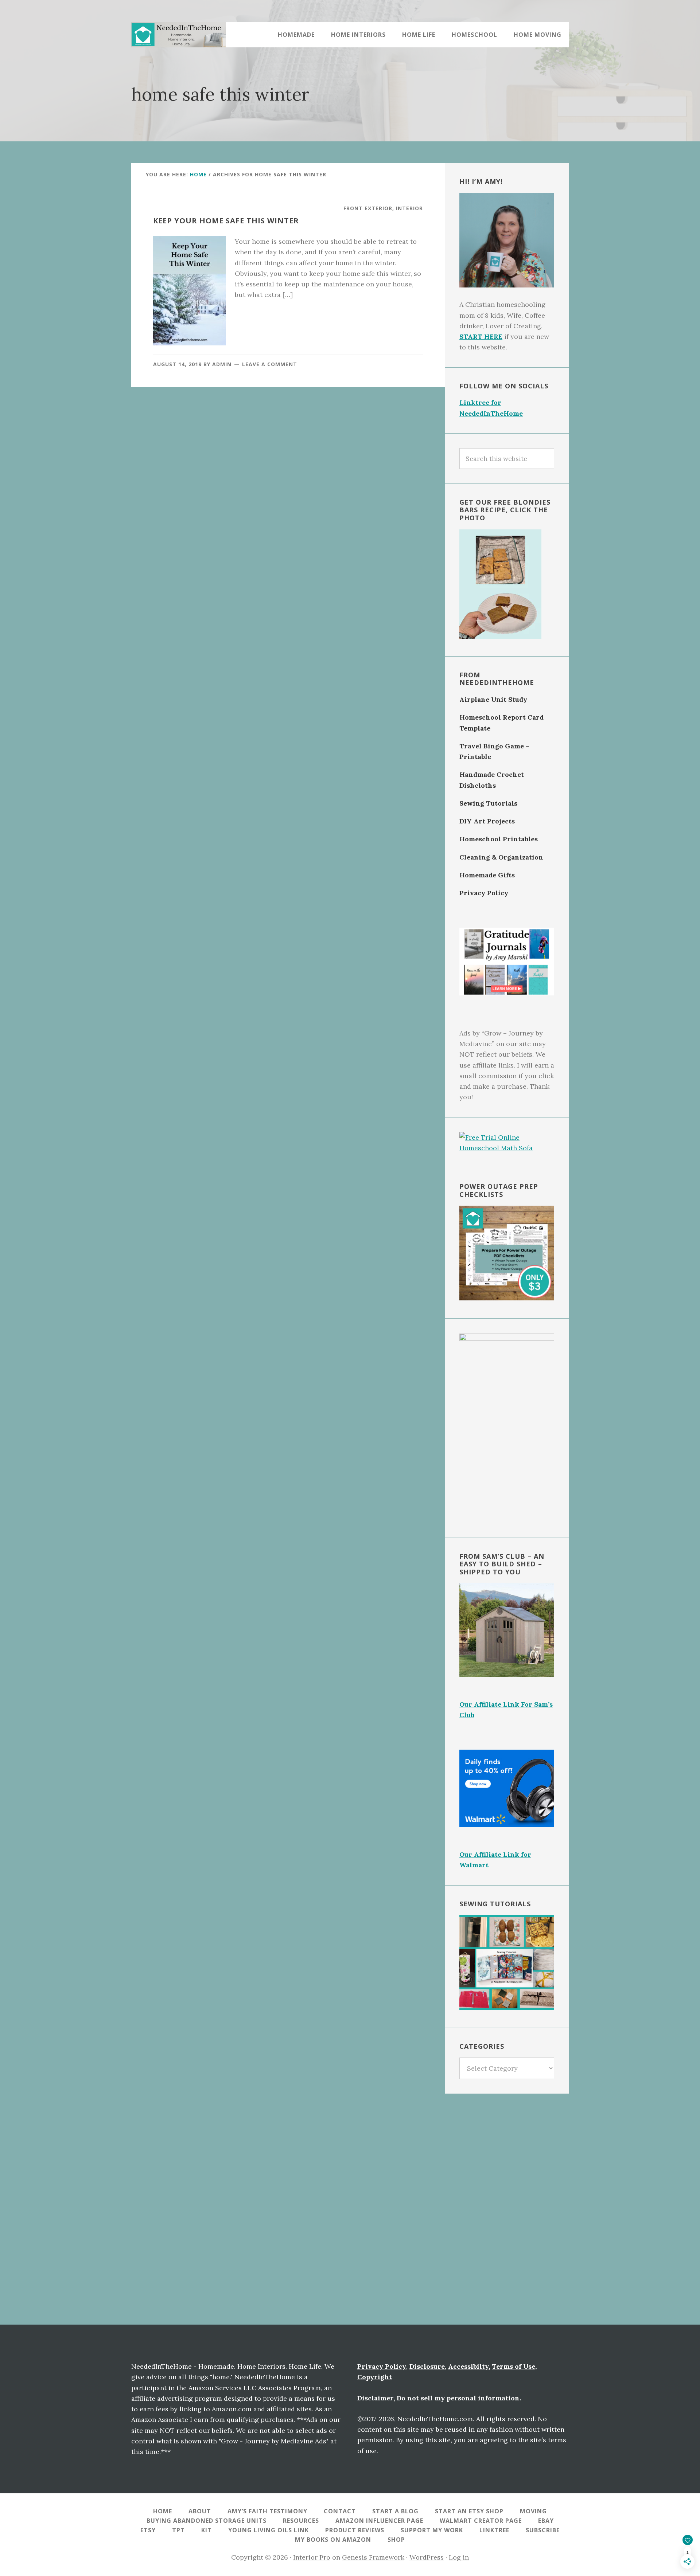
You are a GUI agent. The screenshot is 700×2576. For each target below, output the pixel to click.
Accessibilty (468, 2366)
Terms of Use (514, 2366)
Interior (409, 208)
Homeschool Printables (499, 839)
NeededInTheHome (179, 35)
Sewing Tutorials (488, 803)
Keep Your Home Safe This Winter (226, 221)
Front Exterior (368, 208)
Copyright (375, 2377)
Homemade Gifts (487, 875)
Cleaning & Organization (501, 857)
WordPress (427, 2557)
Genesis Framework (373, 2557)
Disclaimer (375, 2398)
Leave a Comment (270, 364)
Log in (459, 2557)
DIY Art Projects (487, 821)
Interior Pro (312, 2557)
